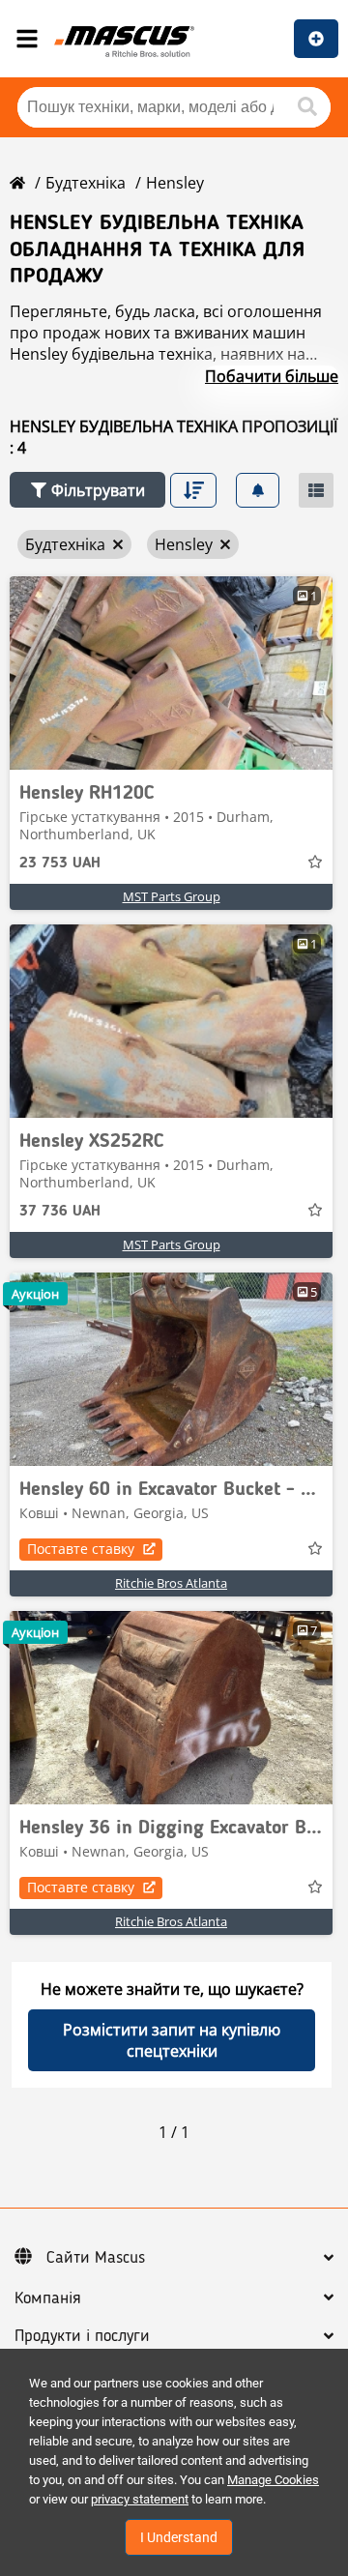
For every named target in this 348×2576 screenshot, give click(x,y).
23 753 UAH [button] (60, 864)
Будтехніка (86, 183)
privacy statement (140, 2499)
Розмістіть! (316, 39)
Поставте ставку (81, 1549)
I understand (179, 2537)
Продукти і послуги (82, 2336)
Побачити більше (272, 376)
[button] (87, 490)
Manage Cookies (273, 2480)
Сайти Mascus (96, 2258)
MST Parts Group (172, 896)
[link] (171, 673)
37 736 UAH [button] (60, 1212)
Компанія (48, 2298)
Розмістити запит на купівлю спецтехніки (172, 2040)
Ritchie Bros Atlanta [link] (171, 1583)
